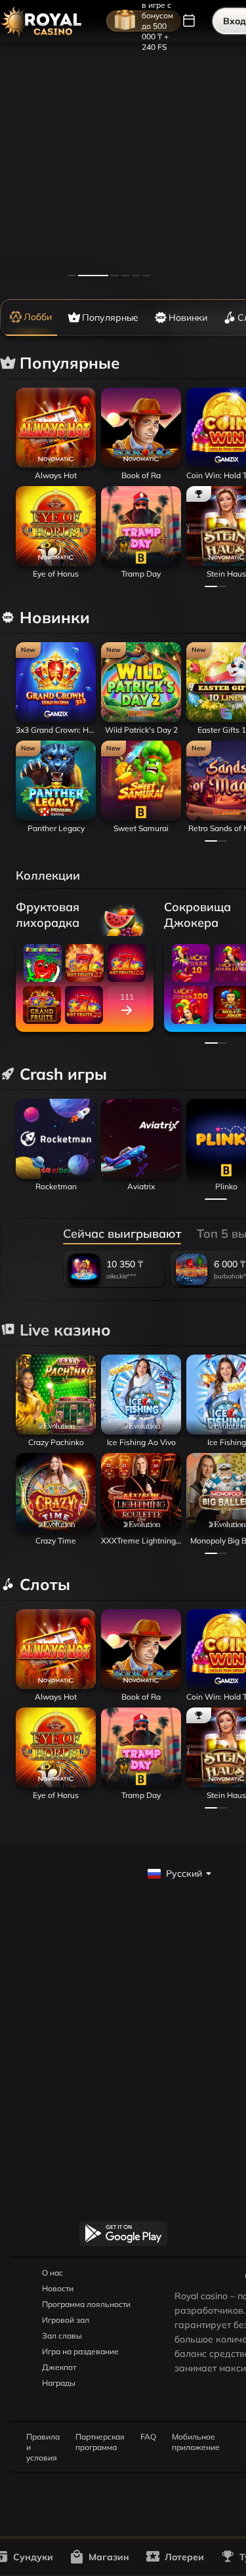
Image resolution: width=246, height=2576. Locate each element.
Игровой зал (66, 2320)
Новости (58, 2288)
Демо (33, 388)
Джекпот (59, 2367)
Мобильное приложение (196, 2437)
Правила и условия (43, 2437)
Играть (56, 464)
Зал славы (62, 2336)
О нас (52, 2273)
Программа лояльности (86, 2304)
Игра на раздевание (80, 2351)
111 (127, 997)
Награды (59, 2383)
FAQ (148, 2437)
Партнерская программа (100, 2437)
